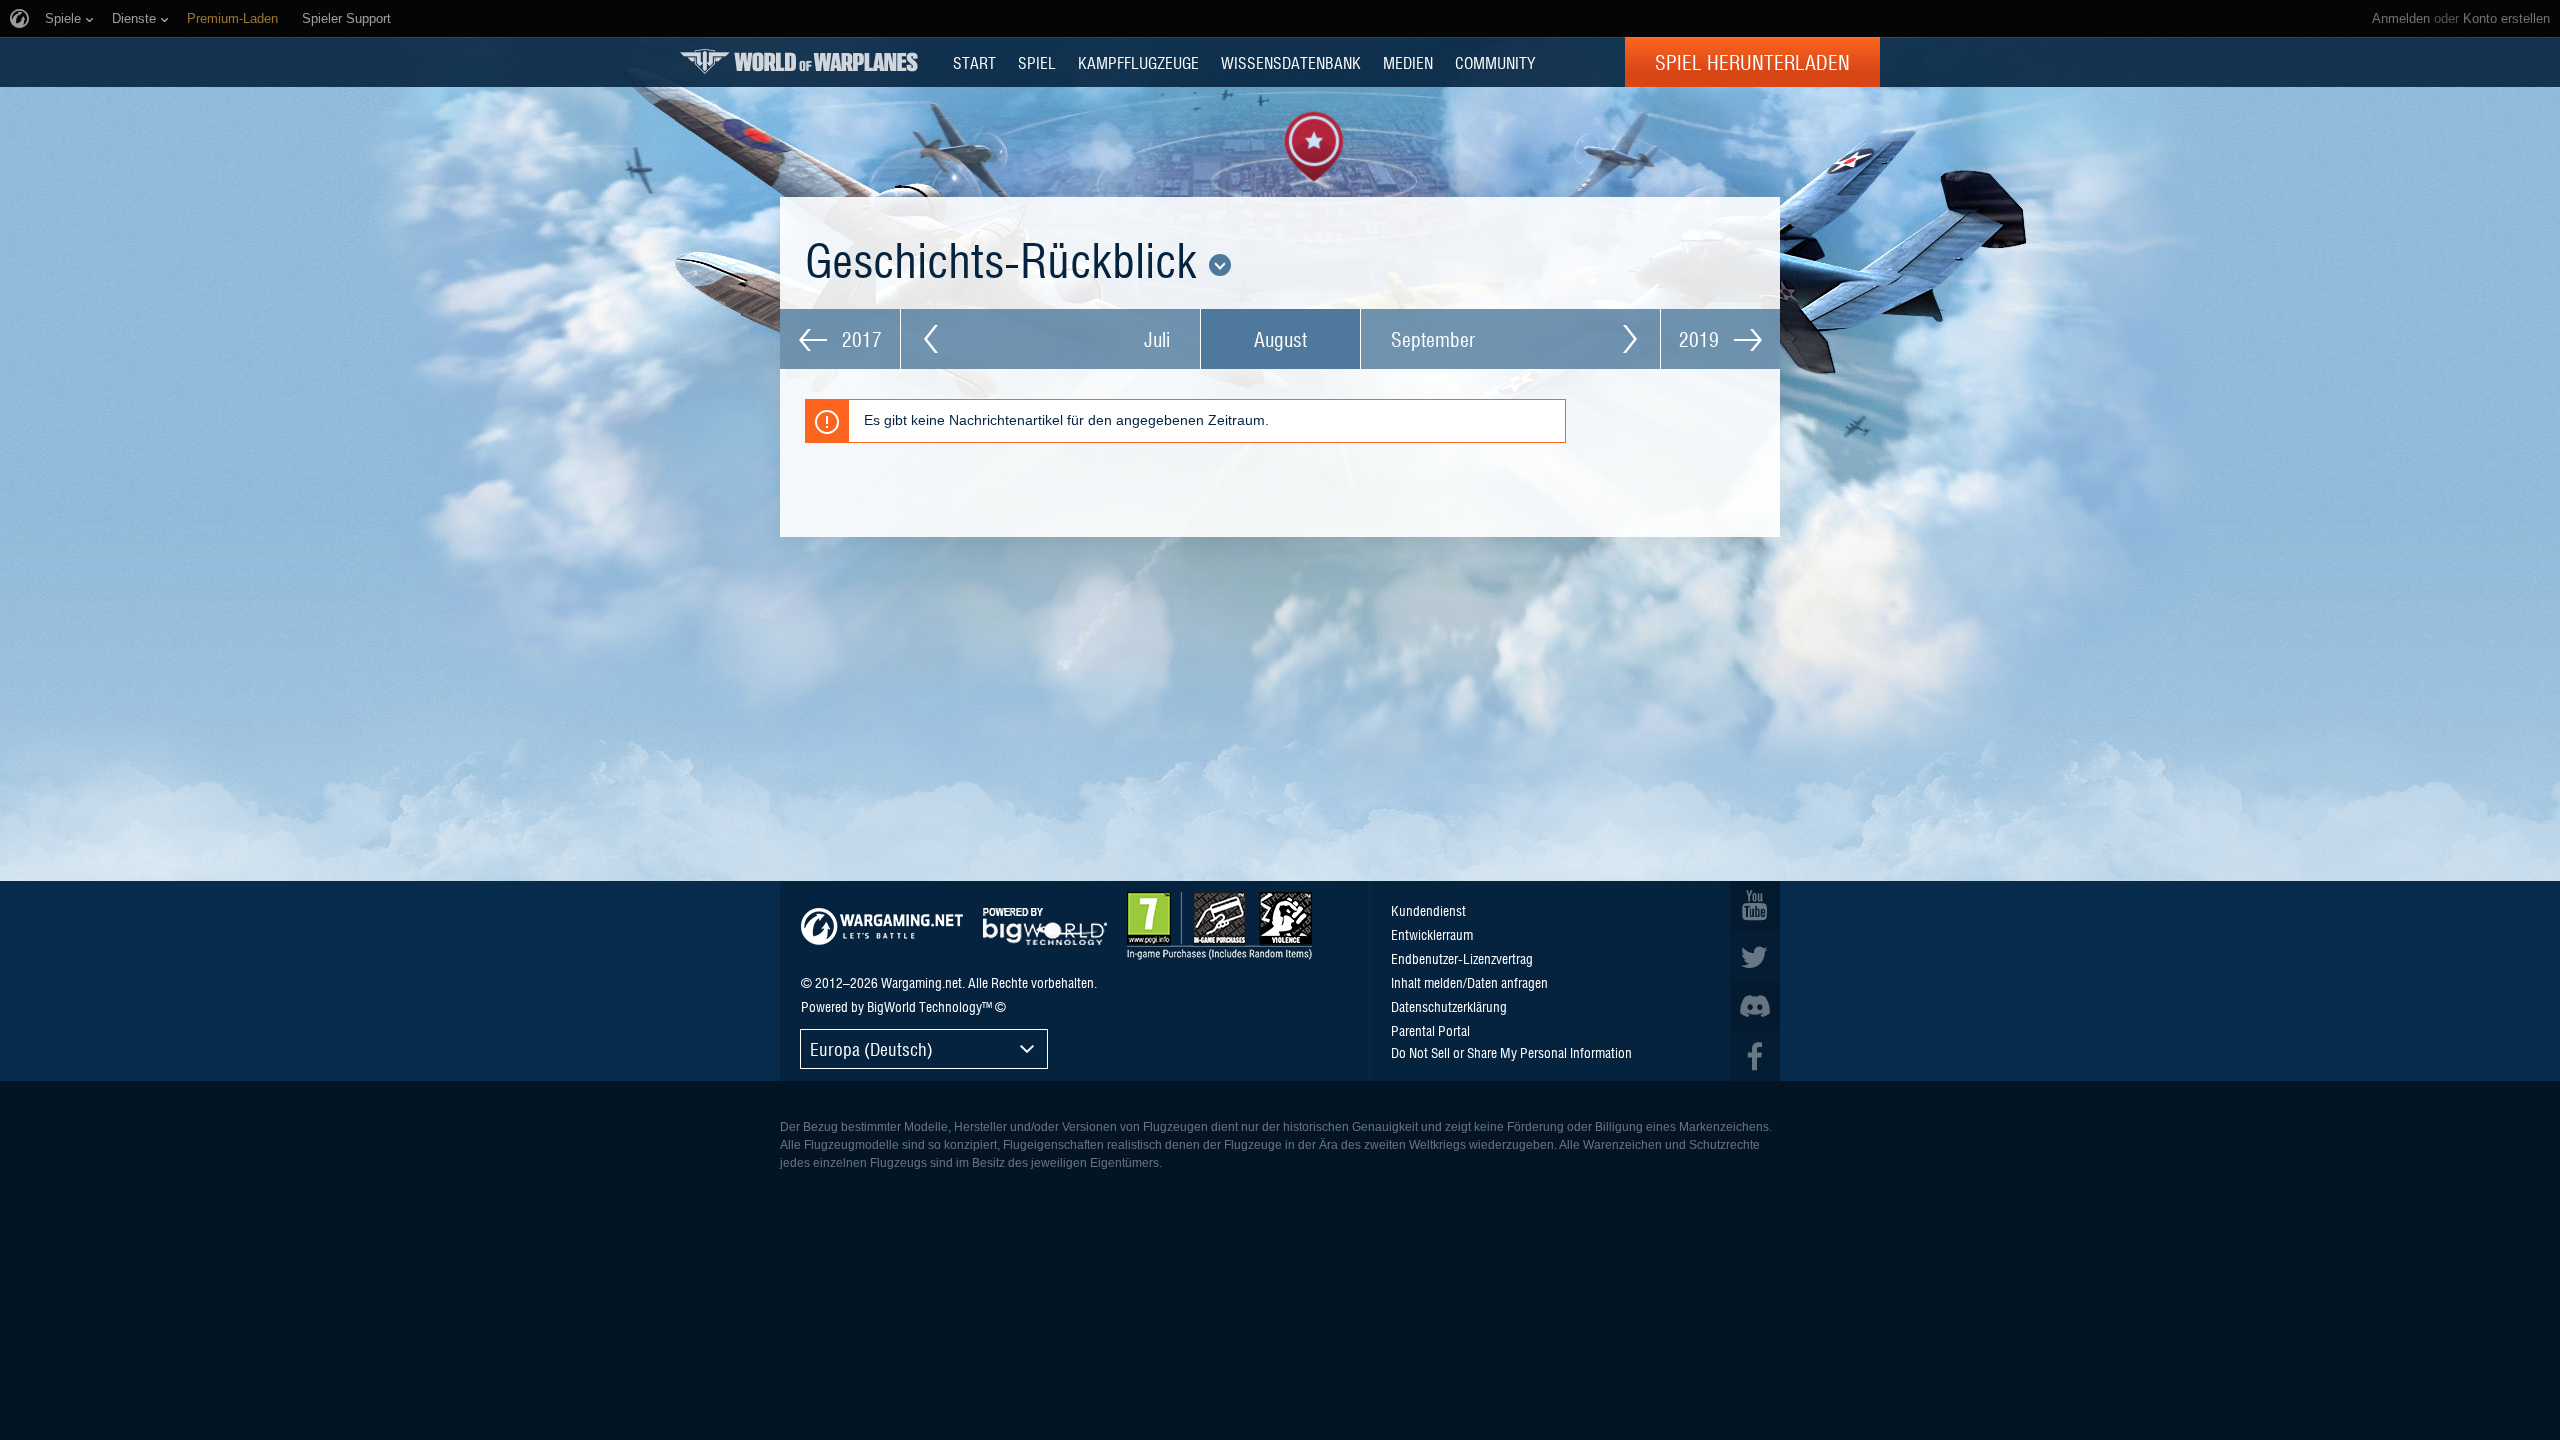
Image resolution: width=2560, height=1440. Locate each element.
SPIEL (1037, 62)
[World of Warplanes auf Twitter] (1755, 956)
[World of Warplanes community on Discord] (1755, 1006)
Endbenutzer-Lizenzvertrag (1462, 958)
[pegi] (1219, 926)
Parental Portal (1430, 1030)
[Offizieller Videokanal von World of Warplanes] (1755, 906)
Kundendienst (1428, 910)
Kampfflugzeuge (1138, 62)
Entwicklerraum (1432, 934)
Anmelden (2401, 18)
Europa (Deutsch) (871, 1048)
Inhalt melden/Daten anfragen (1469, 982)
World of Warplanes (799, 61)
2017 (859, 339)
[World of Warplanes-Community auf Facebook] (1755, 1056)
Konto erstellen (2506, 18)
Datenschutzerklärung (1449, 1006)
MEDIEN (1408, 62)
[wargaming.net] (882, 926)
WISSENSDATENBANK (1291, 62)
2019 (1701, 339)
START (974, 62)
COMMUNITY (1495, 62)
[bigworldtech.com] (1045, 926)
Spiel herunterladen (1752, 62)
